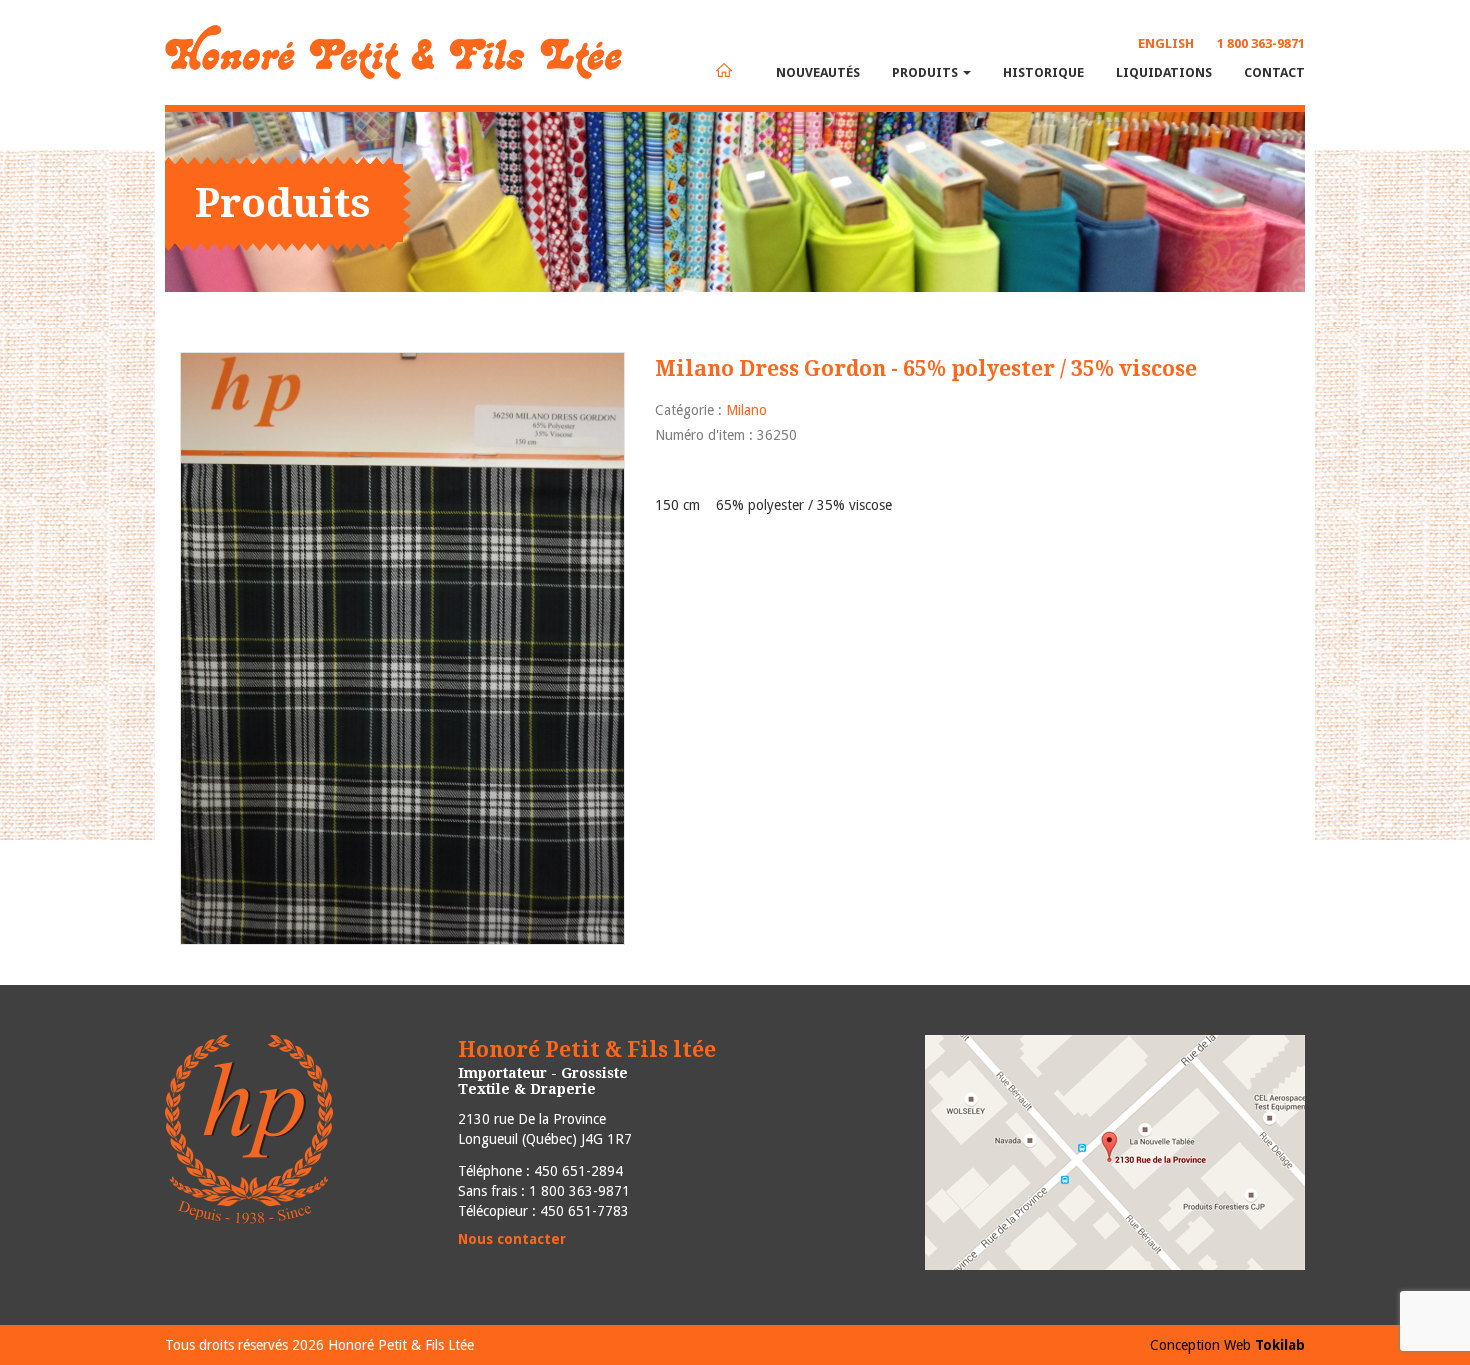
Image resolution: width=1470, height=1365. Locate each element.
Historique (1043, 72)
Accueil (724, 70)
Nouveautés (818, 72)
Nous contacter (512, 1239)
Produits (926, 72)
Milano (746, 410)
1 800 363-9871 (1261, 43)
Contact (1274, 72)
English (1166, 43)
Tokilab (1280, 1345)
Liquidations (1164, 72)
